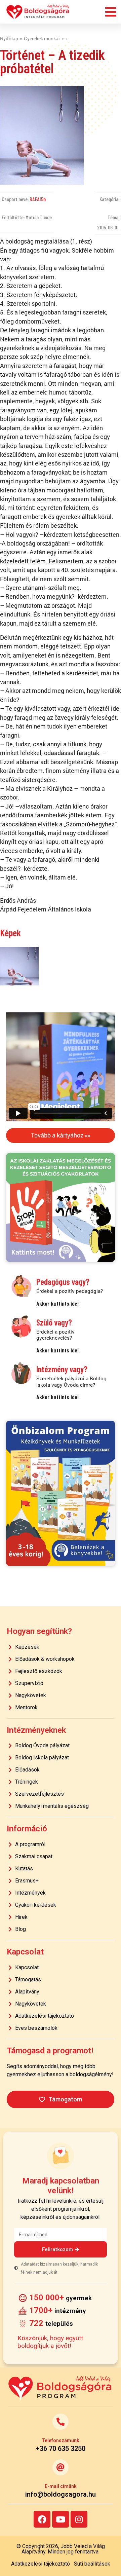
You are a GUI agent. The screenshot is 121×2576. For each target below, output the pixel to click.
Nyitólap (9, 39)
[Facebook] (42, 2519)
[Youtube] (61, 2519)
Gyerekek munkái (42, 39)
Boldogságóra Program (38, 12)
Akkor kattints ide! (57, 1303)
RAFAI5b (38, 199)
